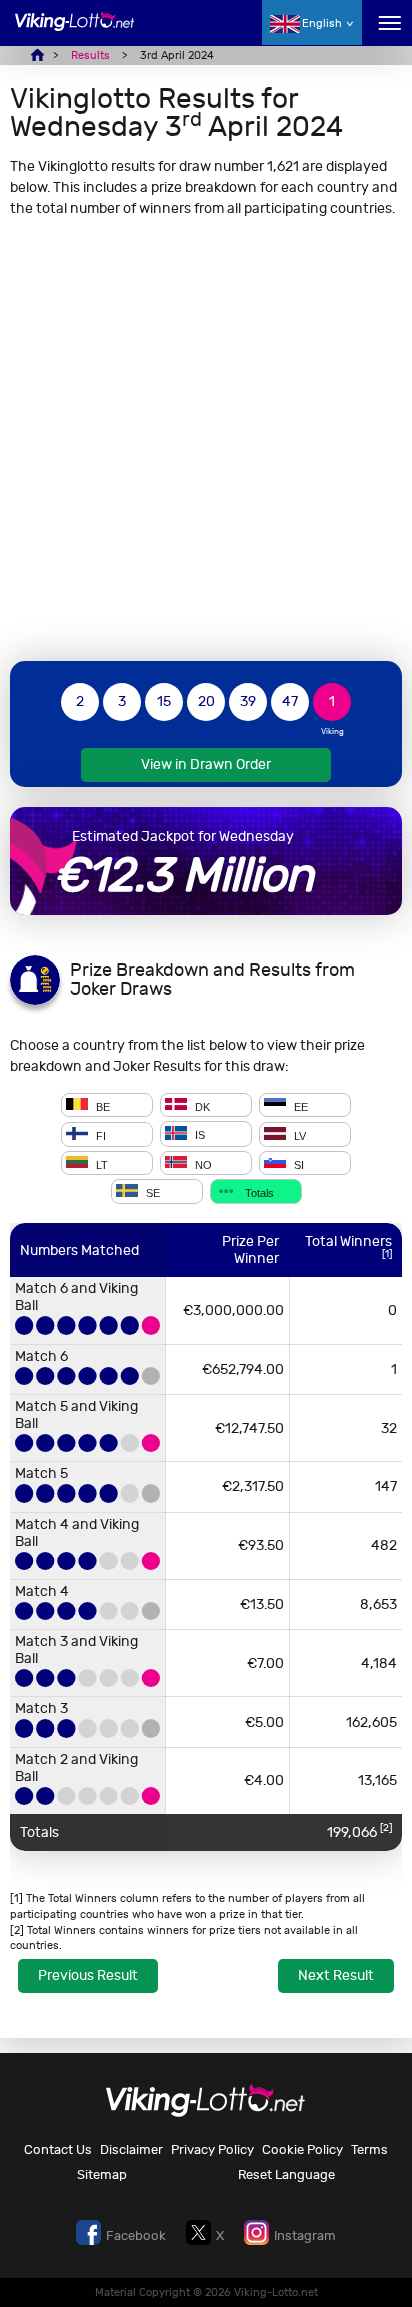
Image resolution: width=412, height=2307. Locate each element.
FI (99, 1136)
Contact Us (58, 2149)
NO (202, 1164)
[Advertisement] (206, 439)
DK (201, 1106)
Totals (258, 1193)
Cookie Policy (302, 2149)
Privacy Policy (212, 2149)
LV (298, 1136)
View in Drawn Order (206, 764)
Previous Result (88, 1975)
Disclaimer (131, 2149)
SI (297, 1164)
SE (151, 1193)
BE (101, 1106)
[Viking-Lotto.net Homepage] (75, 32)
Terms (369, 2149)
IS (198, 1136)
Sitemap (102, 2174)
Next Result (336, 1975)
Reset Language (286, 2174)
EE (299, 1106)
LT (100, 1164)
